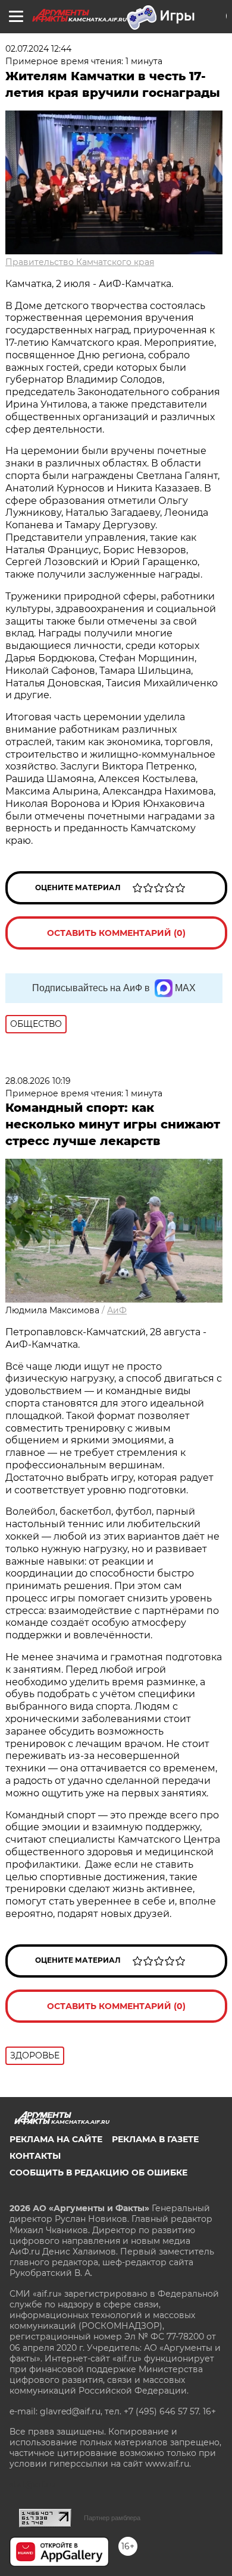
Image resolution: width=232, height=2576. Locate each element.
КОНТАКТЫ (35, 2156)
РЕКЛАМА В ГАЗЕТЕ (155, 2139)
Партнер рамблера (112, 2518)
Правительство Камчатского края (80, 262)
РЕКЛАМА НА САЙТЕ (56, 2139)
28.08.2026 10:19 (38, 1081)
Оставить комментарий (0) (116, 933)
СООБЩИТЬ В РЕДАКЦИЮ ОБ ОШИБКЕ (98, 2173)
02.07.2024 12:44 (38, 49)
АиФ (117, 1310)
